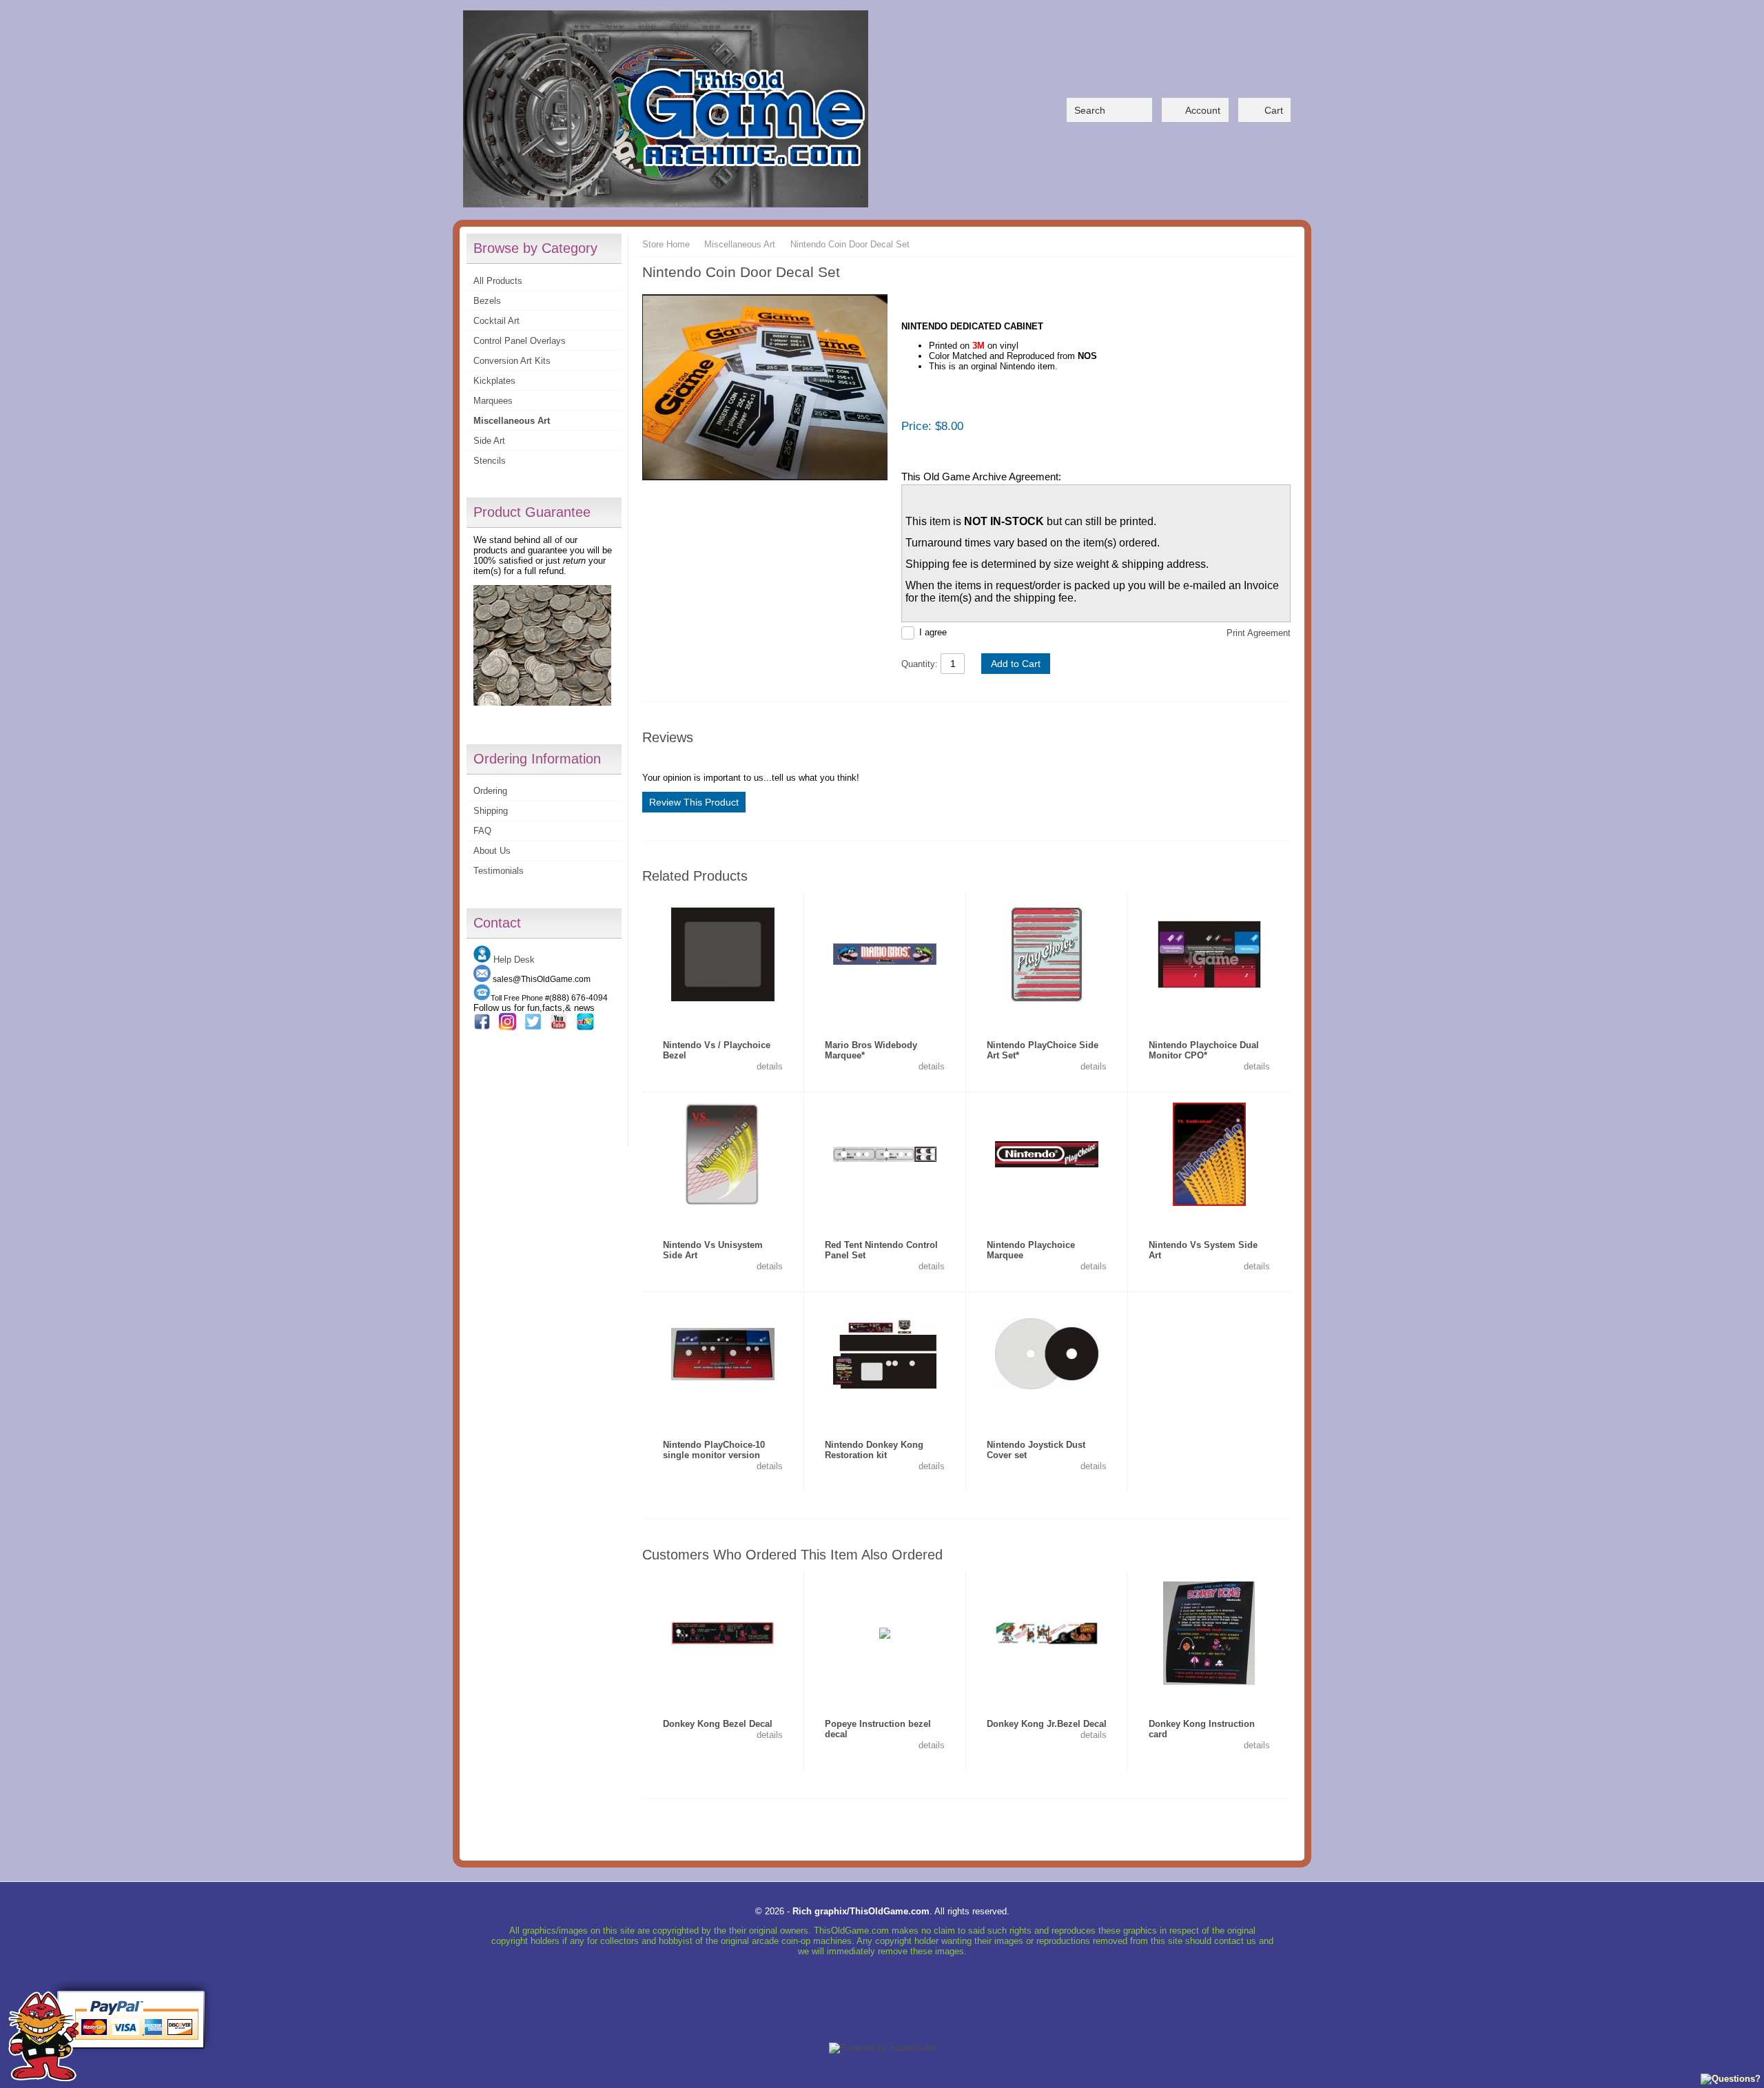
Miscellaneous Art (512, 421)
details (768, 1066)
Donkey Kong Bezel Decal (718, 1724)
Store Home (666, 244)
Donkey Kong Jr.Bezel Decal (1047, 1724)
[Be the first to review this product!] (723, 1018)
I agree (933, 632)
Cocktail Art (496, 321)
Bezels (487, 301)
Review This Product (694, 802)
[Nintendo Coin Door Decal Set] (765, 388)
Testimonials (499, 871)
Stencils (490, 461)
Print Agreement (1259, 633)
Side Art (489, 441)
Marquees (493, 401)
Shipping (491, 811)
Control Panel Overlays (520, 341)
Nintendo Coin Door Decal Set (850, 244)
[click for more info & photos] (723, 954)
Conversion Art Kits (512, 361)
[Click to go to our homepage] (666, 110)
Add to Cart (1016, 664)
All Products (498, 281)
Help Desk (514, 960)
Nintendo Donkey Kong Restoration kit (874, 1450)
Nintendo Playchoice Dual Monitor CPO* (1204, 1050)
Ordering (490, 791)
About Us (492, 851)
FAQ (482, 831)
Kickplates (494, 381)
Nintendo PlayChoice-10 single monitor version (714, 1450)
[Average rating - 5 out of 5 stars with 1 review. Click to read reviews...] (885, 1018)
